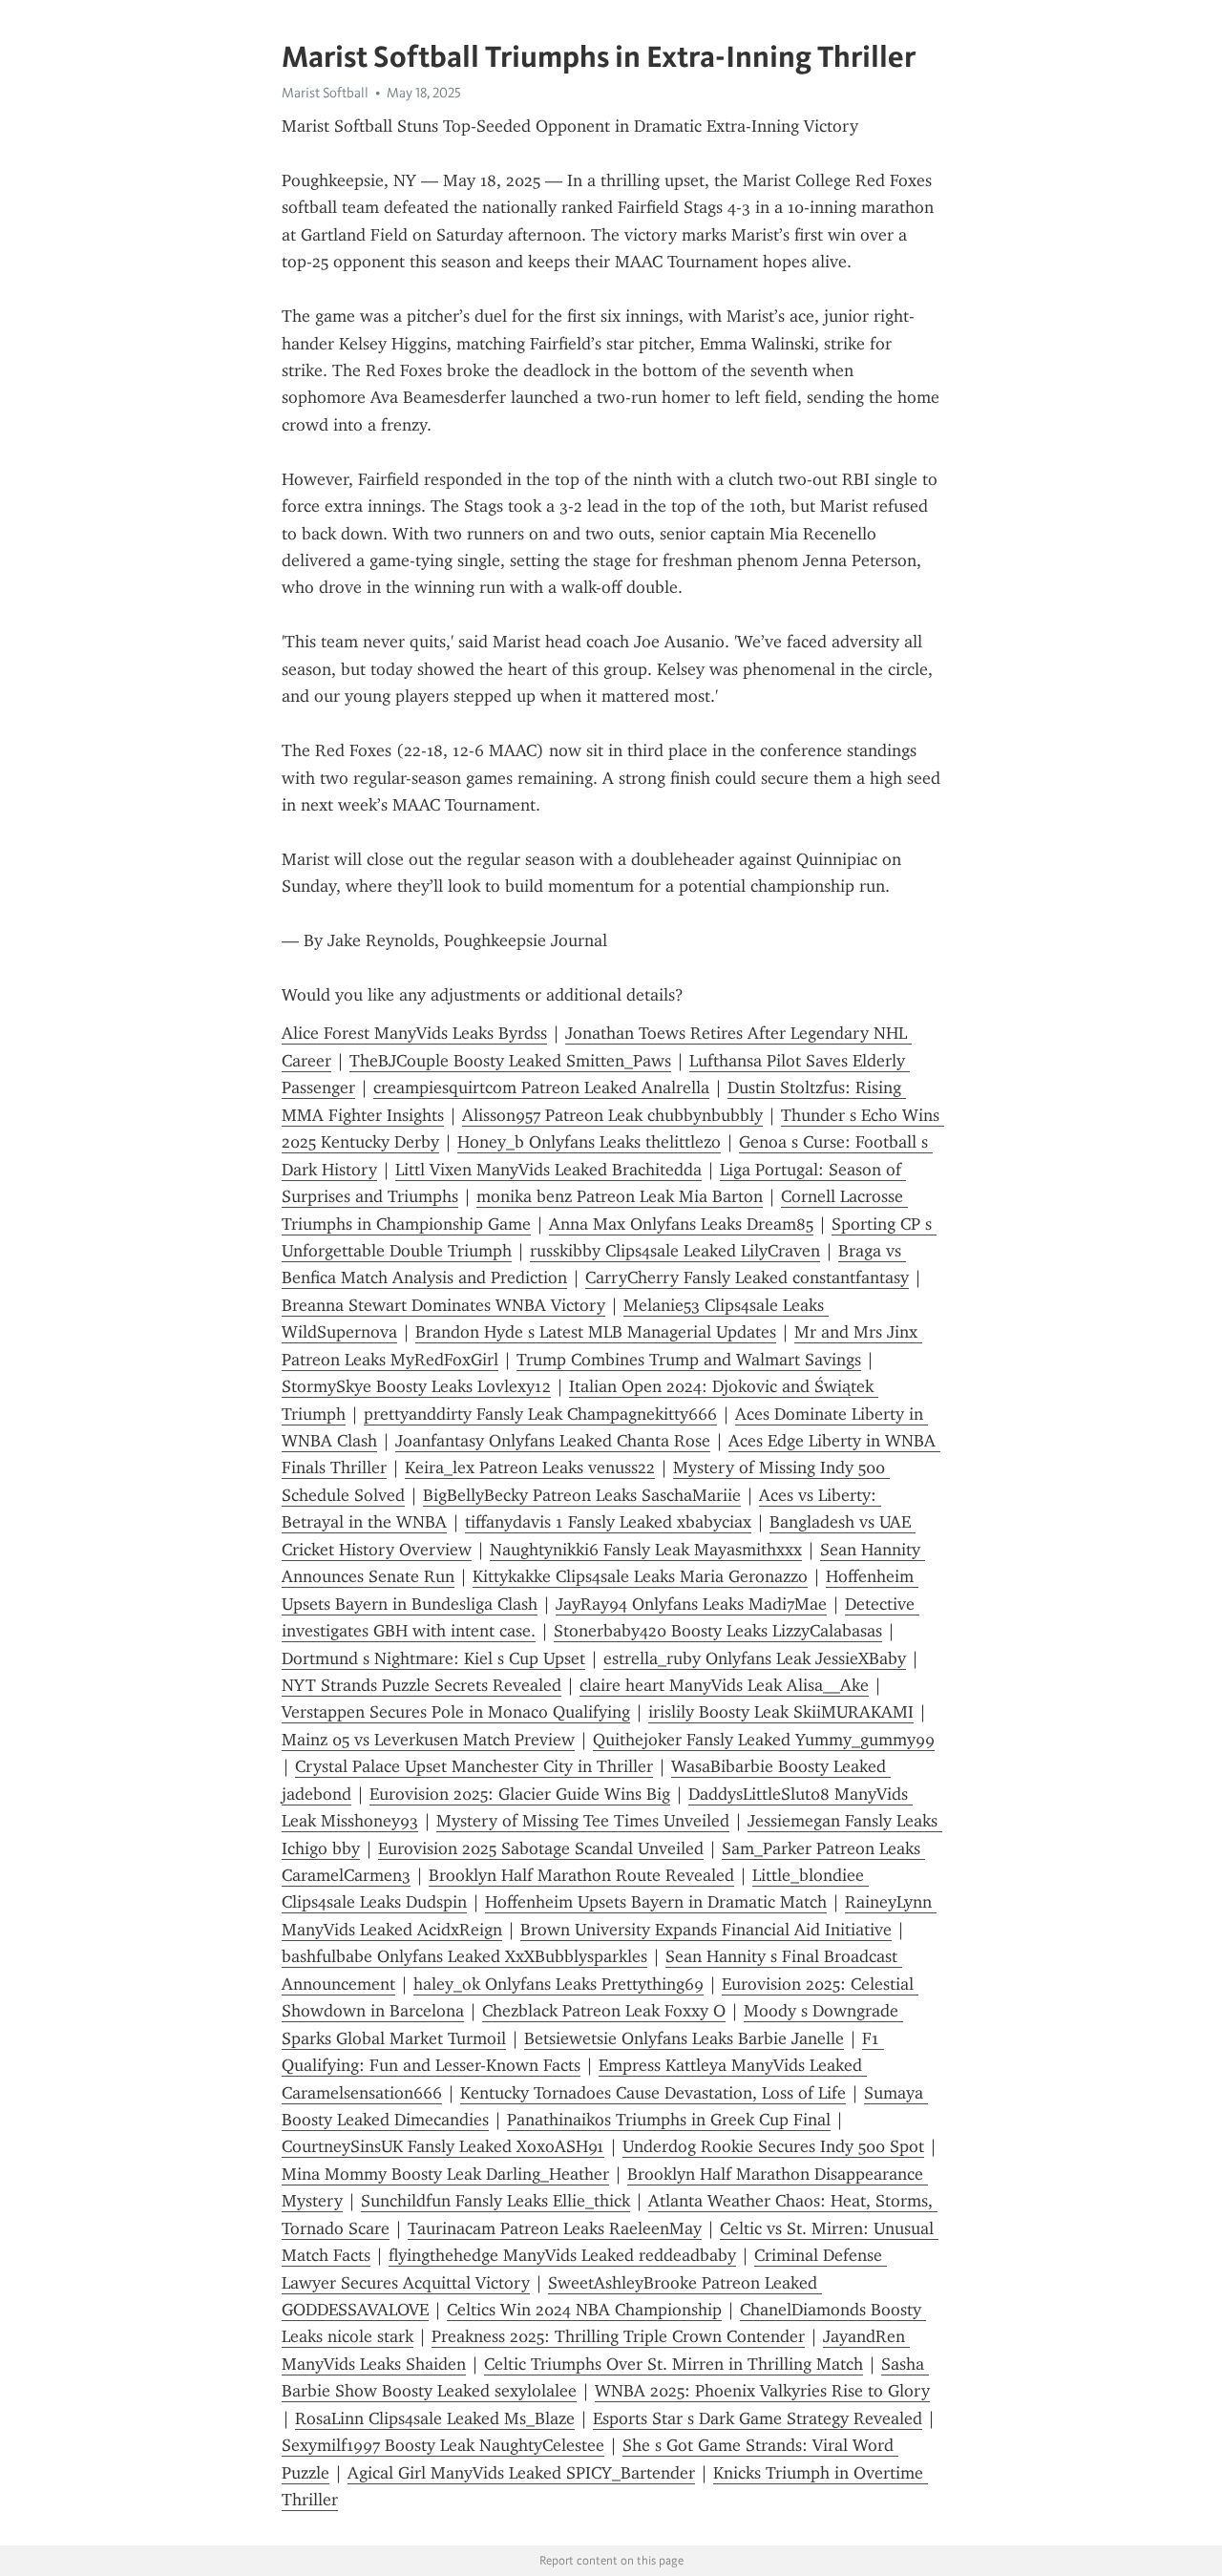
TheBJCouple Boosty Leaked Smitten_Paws (510, 1061)
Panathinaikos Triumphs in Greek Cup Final (669, 2120)
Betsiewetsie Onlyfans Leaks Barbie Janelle (684, 2038)
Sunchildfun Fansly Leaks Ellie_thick (495, 2201)
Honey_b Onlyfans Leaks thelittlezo (589, 1142)
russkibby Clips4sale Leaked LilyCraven (675, 1251)
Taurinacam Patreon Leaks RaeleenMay (555, 2228)
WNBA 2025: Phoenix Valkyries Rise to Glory (762, 2391)
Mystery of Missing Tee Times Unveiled (583, 1821)
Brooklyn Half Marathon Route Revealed (581, 1875)
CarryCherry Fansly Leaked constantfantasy (747, 1277)
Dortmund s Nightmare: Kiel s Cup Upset (433, 1658)
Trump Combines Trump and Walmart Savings (689, 1360)
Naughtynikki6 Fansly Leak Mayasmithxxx (646, 1550)
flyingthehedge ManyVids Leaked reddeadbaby (562, 2255)
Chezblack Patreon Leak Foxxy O (604, 2011)
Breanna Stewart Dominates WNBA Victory (443, 1305)
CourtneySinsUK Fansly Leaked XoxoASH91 (443, 2146)
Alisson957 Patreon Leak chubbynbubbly (612, 1115)
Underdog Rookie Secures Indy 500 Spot (773, 2146)
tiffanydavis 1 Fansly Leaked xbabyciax (608, 1522)
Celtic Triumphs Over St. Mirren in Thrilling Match (674, 2364)
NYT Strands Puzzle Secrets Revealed (421, 1685)
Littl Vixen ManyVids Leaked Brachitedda (548, 1170)
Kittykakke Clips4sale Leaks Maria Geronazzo (640, 1576)
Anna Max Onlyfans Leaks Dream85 (681, 1224)
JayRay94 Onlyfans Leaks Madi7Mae (691, 1604)
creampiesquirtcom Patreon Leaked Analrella (541, 1087)
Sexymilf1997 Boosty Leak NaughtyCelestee (443, 2445)
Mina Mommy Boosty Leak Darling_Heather (445, 2174)
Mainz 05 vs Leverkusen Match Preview (428, 1740)
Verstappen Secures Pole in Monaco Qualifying (456, 1712)
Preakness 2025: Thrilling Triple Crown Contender (618, 2336)
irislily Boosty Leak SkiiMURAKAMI (781, 1712)
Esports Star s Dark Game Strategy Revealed (758, 2418)
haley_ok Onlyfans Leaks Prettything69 (558, 1984)
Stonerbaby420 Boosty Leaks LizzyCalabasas (718, 1631)
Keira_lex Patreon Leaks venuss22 (530, 1467)
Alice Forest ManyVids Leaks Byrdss (414, 1033)
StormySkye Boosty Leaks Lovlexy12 (416, 1386)
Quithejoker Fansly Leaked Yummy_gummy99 (764, 1740)
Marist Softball (325, 93)
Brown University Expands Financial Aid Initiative (706, 1930)
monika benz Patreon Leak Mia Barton (620, 1196)
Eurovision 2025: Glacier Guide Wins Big (520, 1794)
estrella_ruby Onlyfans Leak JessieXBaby (755, 1658)
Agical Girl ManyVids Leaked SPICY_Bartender (521, 2473)
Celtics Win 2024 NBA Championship (584, 2310)
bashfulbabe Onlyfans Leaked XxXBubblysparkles (464, 1956)
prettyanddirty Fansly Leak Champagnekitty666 (540, 1414)
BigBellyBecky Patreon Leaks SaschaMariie (582, 1495)
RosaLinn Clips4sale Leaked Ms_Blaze (435, 2418)
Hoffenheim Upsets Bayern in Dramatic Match (656, 1902)
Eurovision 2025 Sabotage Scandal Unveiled (541, 1848)
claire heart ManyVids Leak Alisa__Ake (724, 1685)
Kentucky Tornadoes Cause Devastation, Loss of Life (653, 2093)
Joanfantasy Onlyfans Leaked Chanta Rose (553, 1441)
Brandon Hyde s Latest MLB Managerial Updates (596, 1332)
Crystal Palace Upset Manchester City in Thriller (474, 1766)
